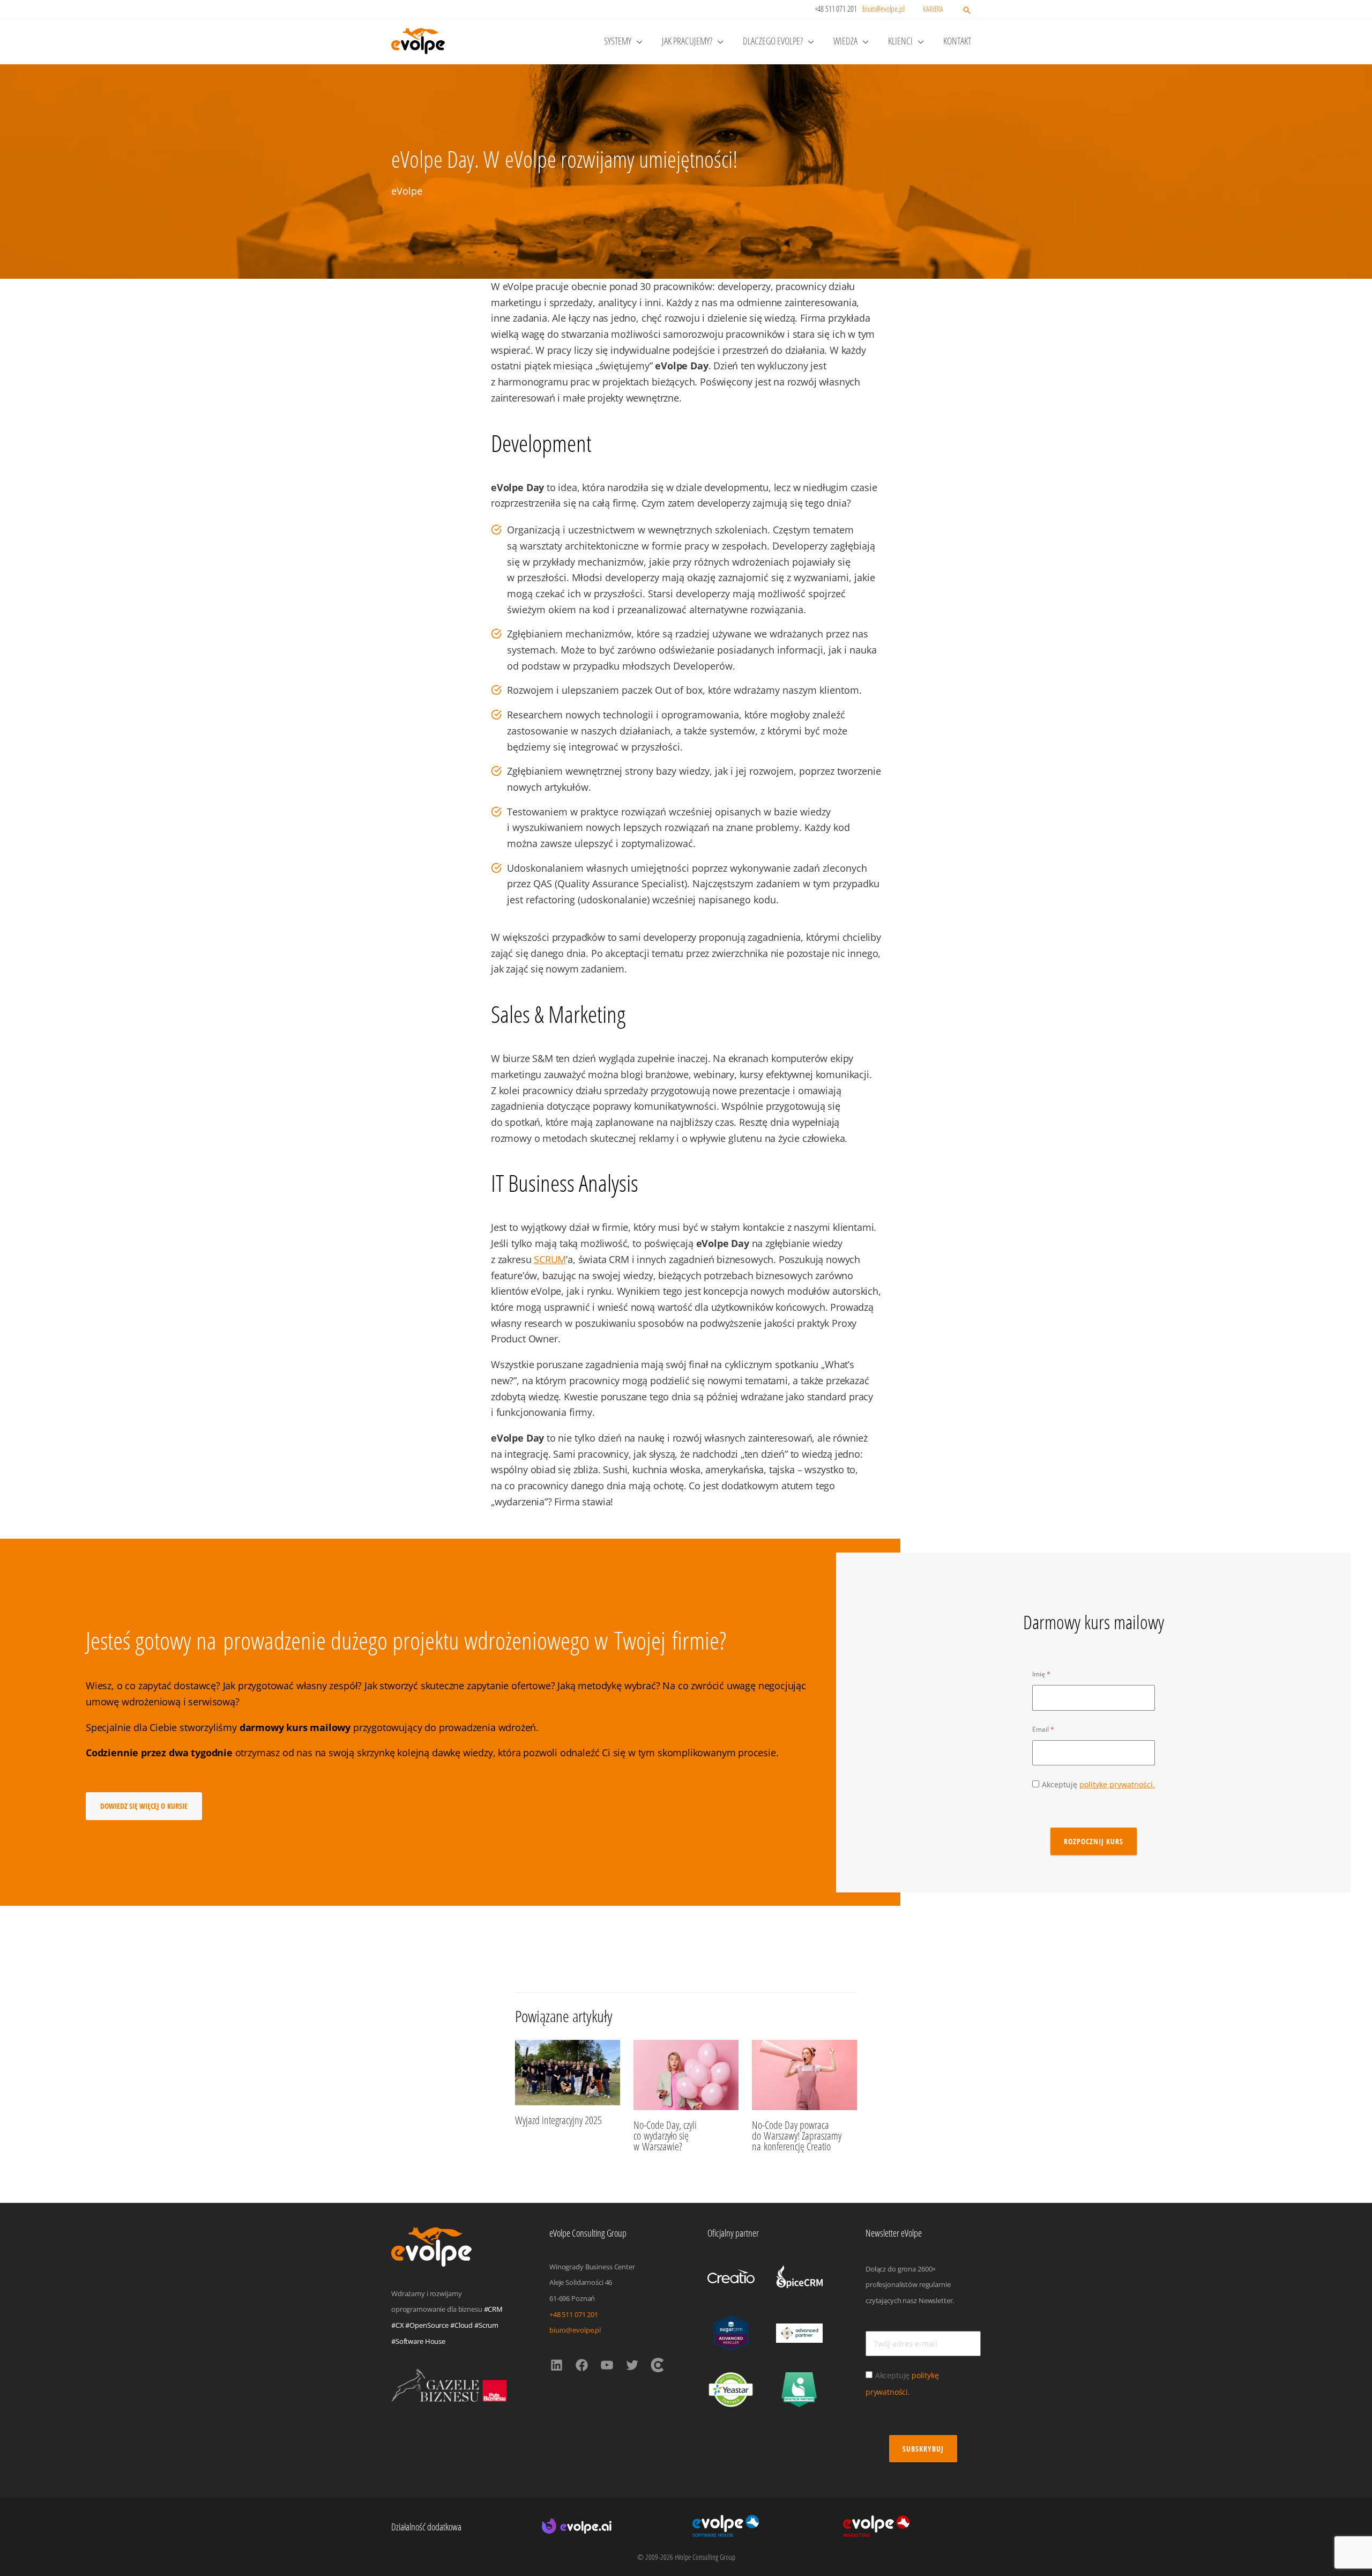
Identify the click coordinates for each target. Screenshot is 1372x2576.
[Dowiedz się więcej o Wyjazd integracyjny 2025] (568, 2072)
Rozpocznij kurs (1094, 1841)
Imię (1039, 1674)
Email (1041, 1729)
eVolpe (407, 191)
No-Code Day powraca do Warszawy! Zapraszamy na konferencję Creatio (797, 2136)
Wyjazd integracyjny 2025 (558, 2120)
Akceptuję (1098, 1784)
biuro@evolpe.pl (883, 9)
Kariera (933, 9)
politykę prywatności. (1117, 1784)
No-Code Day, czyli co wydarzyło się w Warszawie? (665, 2136)
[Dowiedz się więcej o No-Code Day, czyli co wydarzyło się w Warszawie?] (686, 2074)
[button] (967, 11)
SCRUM (550, 1259)
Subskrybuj (923, 2449)
